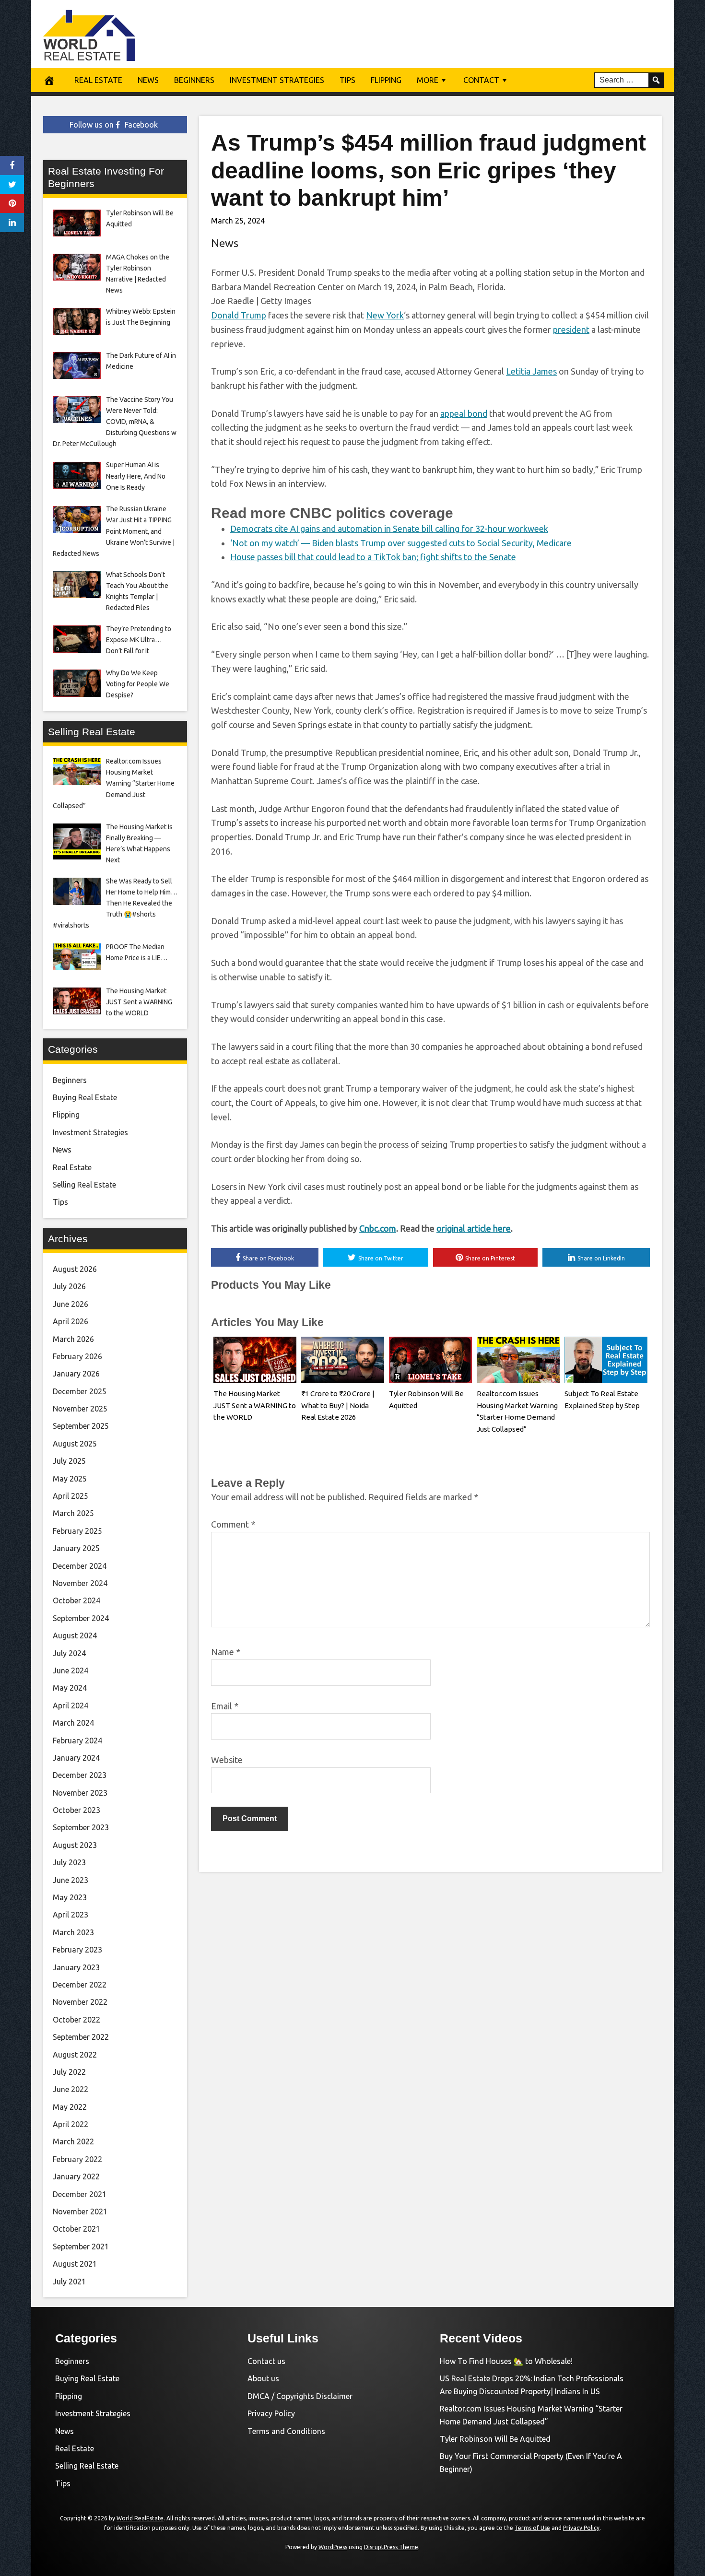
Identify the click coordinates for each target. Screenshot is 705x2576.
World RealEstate (140, 2518)
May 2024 (70, 1688)
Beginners (194, 80)
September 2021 (81, 2247)
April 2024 (70, 1706)
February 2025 (77, 1531)
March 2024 (73, 1723)
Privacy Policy (271, 2413)
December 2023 (80, 1775)
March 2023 (73, 1932)
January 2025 (76, 1548)
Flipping (386, 80)
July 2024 (69, 1653)
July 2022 (69, 2072)
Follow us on (114, 125)
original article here (474, 1228)
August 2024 (75, 1635)
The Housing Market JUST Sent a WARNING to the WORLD (255, 1406)
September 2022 (81, 2037)
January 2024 (76, 1758)
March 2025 (73, 1513)
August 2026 (75, 1269)
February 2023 (77, 1950)
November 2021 (80, 2211)
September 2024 (81, 1618)
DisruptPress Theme (391, 2547)
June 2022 (70, 2089)
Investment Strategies (277, 80)
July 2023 (69, 1862)
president (571, 329)
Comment (233, 1524)
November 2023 (80, 1793)
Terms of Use (532, 2528)
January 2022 (76, 2176)
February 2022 (77, 2159)
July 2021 (69, 2282)
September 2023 (81, 1827)
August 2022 (75, 2055)
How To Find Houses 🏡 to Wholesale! (506, 2361)
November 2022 (80, 2002)
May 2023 (70, 1897)
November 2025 (80, 1409)
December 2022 (80, 1985)
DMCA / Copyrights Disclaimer (300, 2396)
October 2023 (76, 1810)
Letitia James (531, 371)
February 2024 (77, 1741)
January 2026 (76, 1374)
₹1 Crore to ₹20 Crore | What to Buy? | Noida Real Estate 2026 (338, 1406)
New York (385, 315)
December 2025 (80, 1391)
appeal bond (464, 413)
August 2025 (75, 1444)
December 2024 (80, 1566)
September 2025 (81, 1426)
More (428, 80)
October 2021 (76, 2229)
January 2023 (76, 1967)
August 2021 (75, 2264)
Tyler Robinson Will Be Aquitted (495, 2439)
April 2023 (70, 1915)
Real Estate (98, 80)
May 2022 (70, 2107)
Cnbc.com (378, 1228)
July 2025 (69, 1461)
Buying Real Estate (85, 1097)
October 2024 (76, 1600)
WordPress (333, 2547)
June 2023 (70, 1880)
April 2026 (70, 1321)
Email (225, 1706)
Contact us (266, 2361)
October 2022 (76, 2020)
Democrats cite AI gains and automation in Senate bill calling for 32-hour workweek (389, 529)
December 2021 (80, 2194)
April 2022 (70, 2124)
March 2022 (73, 2141)
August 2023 (75, 1845)
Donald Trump (239, 315)
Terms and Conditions (286, 2431)
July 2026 (69, 1286)
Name (226, 1652)
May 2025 (70, 1479)
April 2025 (70, 1496)
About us (263, 2378)
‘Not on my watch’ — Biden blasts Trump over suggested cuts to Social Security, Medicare (401, 543)
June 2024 (70, 1670)
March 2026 (73, 1339)
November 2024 (80, 1583)
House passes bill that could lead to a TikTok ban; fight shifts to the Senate (373, 557)
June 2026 (70, 1304)
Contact (481, 80)
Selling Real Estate (84, 1185)
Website (227, 1760)
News (148, 80)
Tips (347, 80)
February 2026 (77, 1356)
